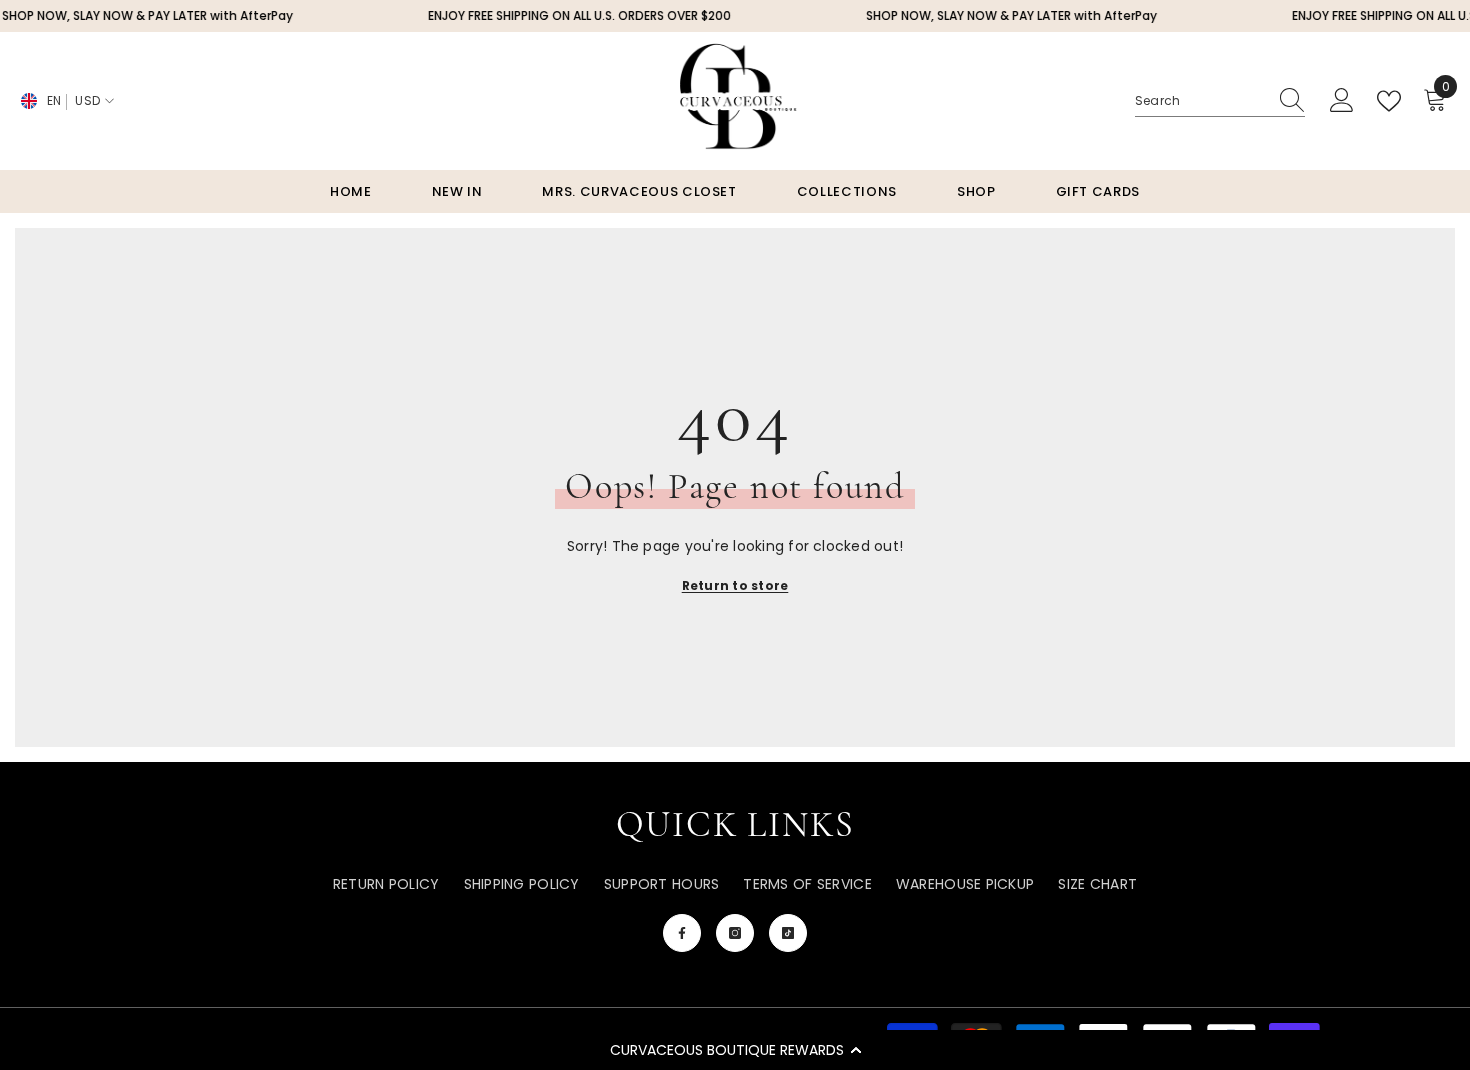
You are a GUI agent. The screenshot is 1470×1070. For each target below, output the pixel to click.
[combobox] (1201, 101)
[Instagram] (735, 933)
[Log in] (1342, 101)
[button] (735, 1050)
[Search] (1220, 101)
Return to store (735, 585)
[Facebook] (682, 933)
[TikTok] (788, 933)
